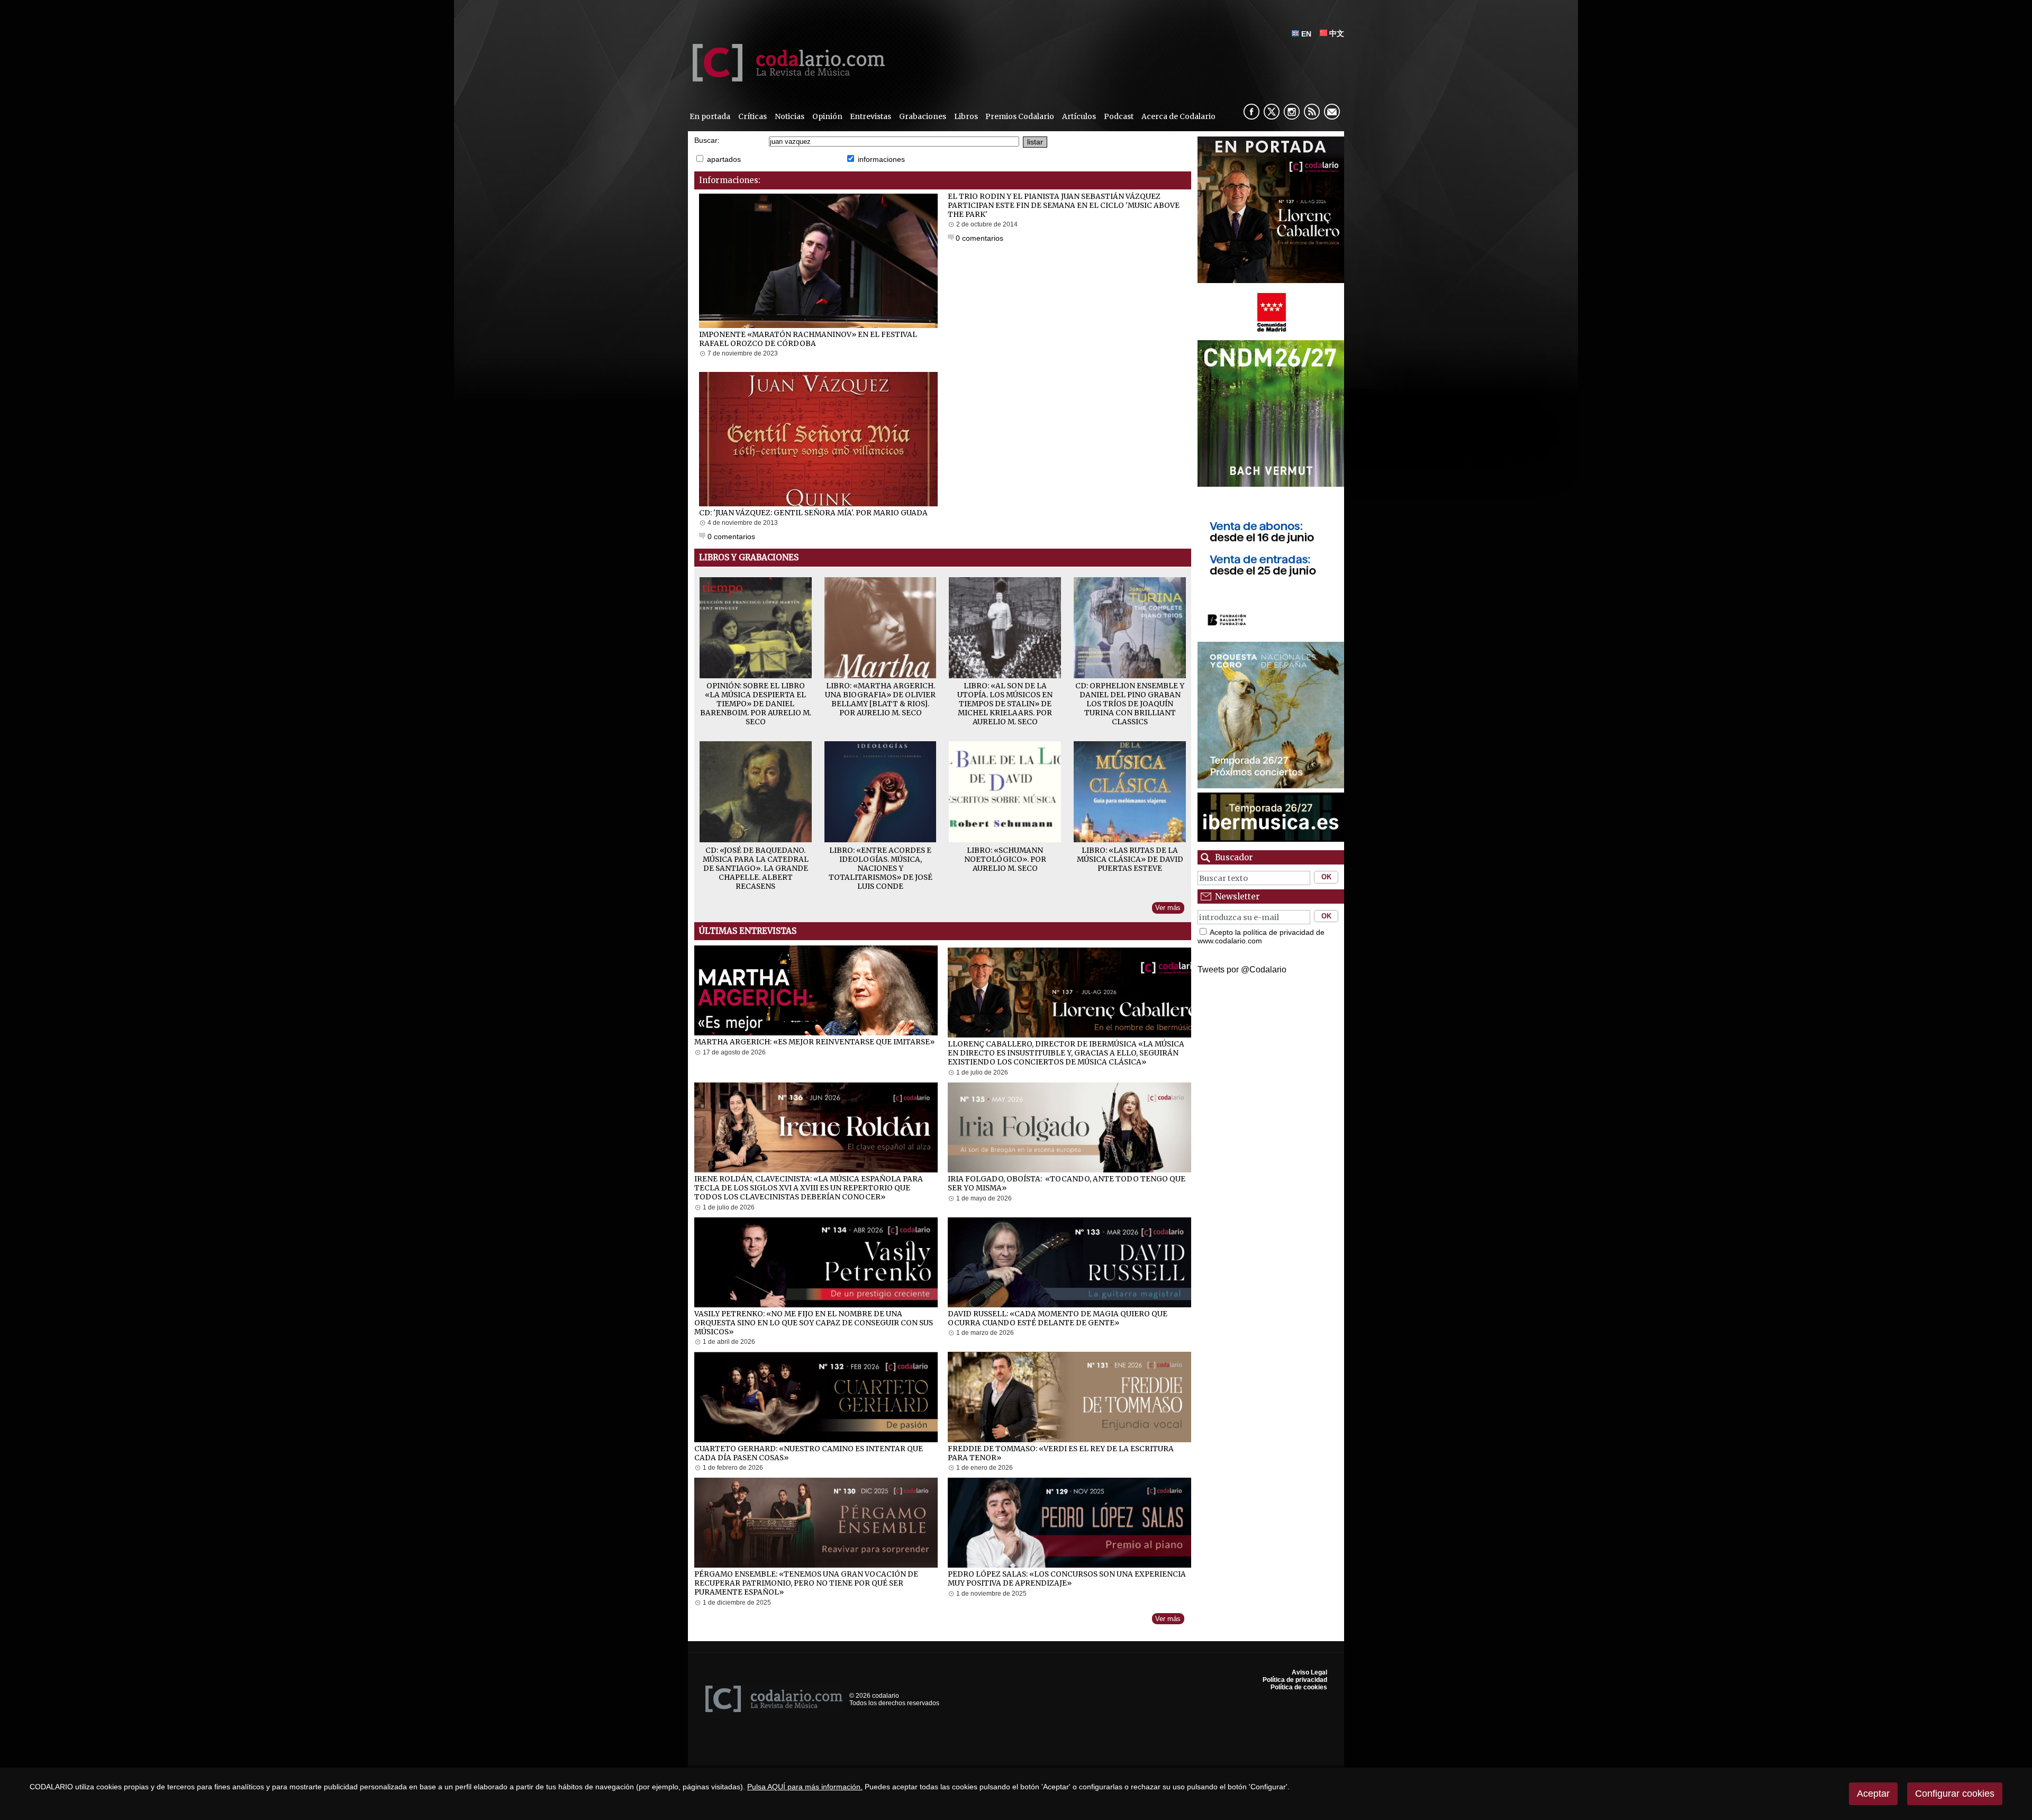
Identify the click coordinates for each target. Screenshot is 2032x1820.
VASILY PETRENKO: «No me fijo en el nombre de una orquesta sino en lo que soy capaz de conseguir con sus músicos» (814, 1323)
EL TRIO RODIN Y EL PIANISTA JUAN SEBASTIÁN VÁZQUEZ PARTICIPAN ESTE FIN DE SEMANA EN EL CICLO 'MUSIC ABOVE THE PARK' (1064, 206)
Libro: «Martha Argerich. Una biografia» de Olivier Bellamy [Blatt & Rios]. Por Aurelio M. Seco (880, 699)
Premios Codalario (1020, 116)
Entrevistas (870, 116)
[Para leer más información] (1271, 210)
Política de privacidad (1295, 1680)
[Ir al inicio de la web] (786, 79)
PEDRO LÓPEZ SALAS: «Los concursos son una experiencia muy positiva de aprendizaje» (1067, 1579)
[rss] (1312, 112)
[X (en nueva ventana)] (1272, 112)
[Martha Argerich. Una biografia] (881, 675)
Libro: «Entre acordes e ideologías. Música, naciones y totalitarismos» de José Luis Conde (881, 868)
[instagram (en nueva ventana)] (1292, 112)
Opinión (827, 116)
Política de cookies (1299, 1687)
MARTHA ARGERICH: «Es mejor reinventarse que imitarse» (814, 1042)
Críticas (752, 116)
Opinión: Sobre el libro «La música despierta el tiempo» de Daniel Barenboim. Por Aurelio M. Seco (756, 704)
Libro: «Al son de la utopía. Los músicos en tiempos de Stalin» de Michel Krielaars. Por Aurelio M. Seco (1005, 704)
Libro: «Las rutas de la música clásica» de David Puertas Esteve (1130, 859)
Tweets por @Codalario (1242, 970)
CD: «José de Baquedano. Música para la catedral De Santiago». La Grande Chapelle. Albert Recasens (756, 868)
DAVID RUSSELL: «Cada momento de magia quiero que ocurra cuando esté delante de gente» (1058, 1318)
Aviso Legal (1309, 1672)
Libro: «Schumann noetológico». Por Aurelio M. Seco (1005, 859)
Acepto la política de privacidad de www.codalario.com (1261, 936)
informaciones (881, 159)
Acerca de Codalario (1178, 116)
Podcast (1119, 116)
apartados (724, 159)
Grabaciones (923, 116)
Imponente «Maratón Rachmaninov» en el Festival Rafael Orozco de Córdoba (808, 339)
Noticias (790, 116)
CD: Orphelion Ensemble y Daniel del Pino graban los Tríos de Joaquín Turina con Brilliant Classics (1130, 704)
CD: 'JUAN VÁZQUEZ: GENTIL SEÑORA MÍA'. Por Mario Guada (813, 513)
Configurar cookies (1955, 1794)
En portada (710, 116)
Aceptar (1873, 1794)
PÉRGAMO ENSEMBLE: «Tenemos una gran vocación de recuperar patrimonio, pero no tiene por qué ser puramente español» (806, 1583)
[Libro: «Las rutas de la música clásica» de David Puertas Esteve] (1130, 839)
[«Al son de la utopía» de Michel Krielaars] (1005, 675)
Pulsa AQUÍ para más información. (805, 1787)
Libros (966, 116)
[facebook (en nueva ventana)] (1251, 112)
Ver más (1168, 908)
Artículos (1079, 116)
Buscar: (707, 140)
